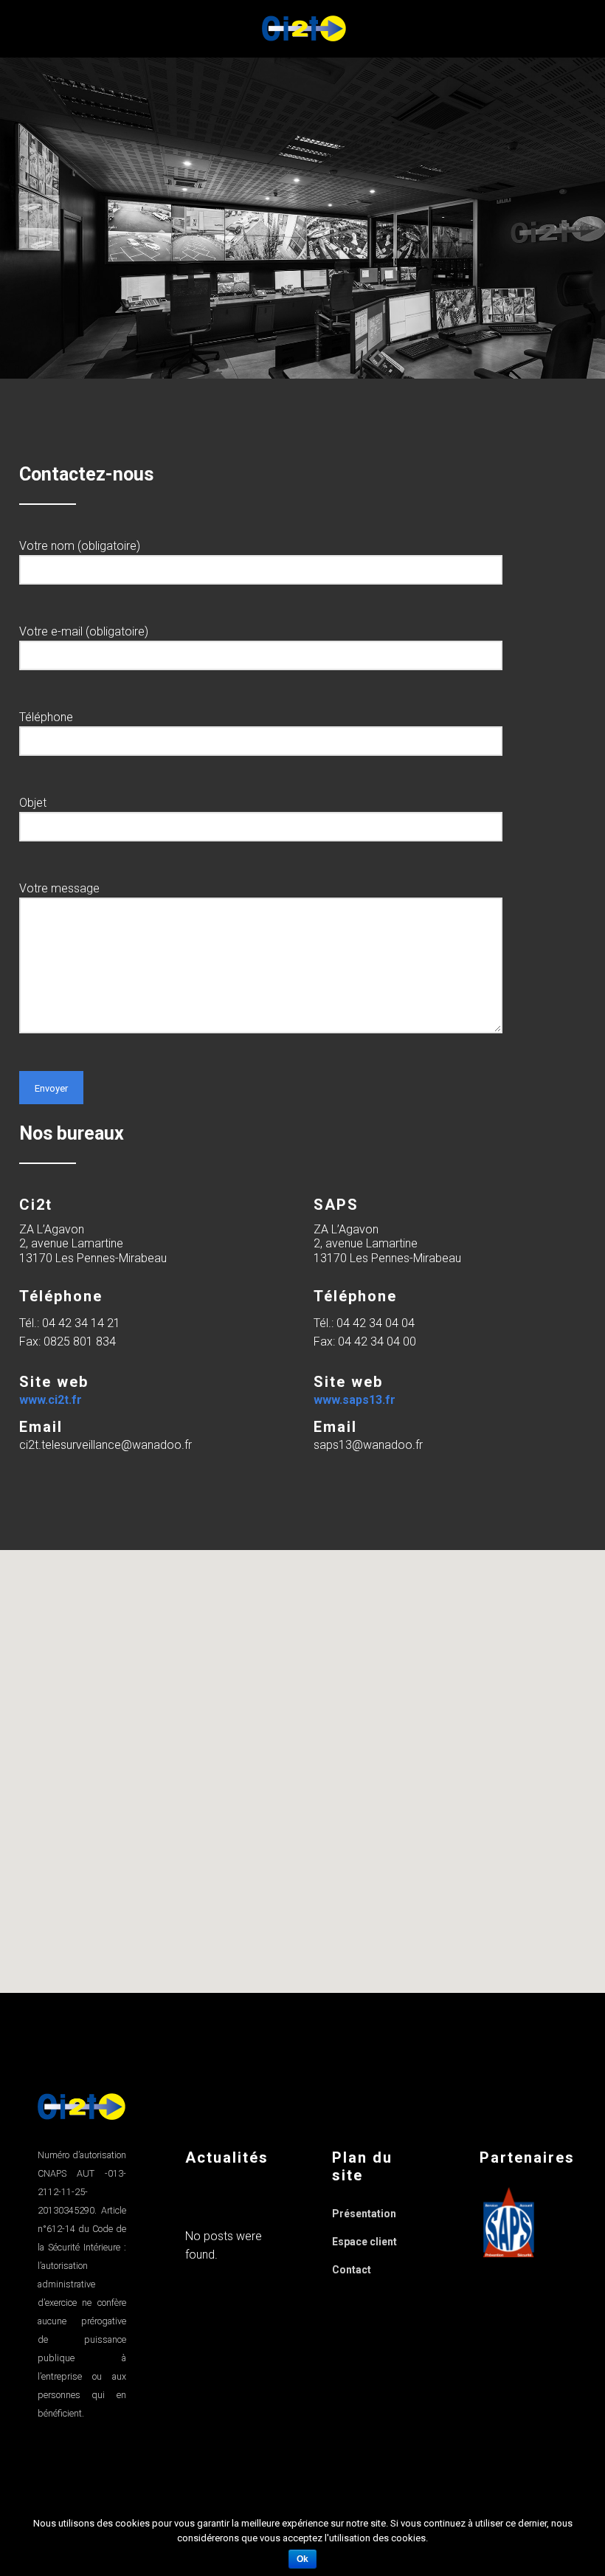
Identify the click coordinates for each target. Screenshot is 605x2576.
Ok (302, 2559)
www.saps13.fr (355, 1400)
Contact (352, 2270)
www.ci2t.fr (51, 1400)
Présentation (364, 2214)
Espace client (364, 2242)
